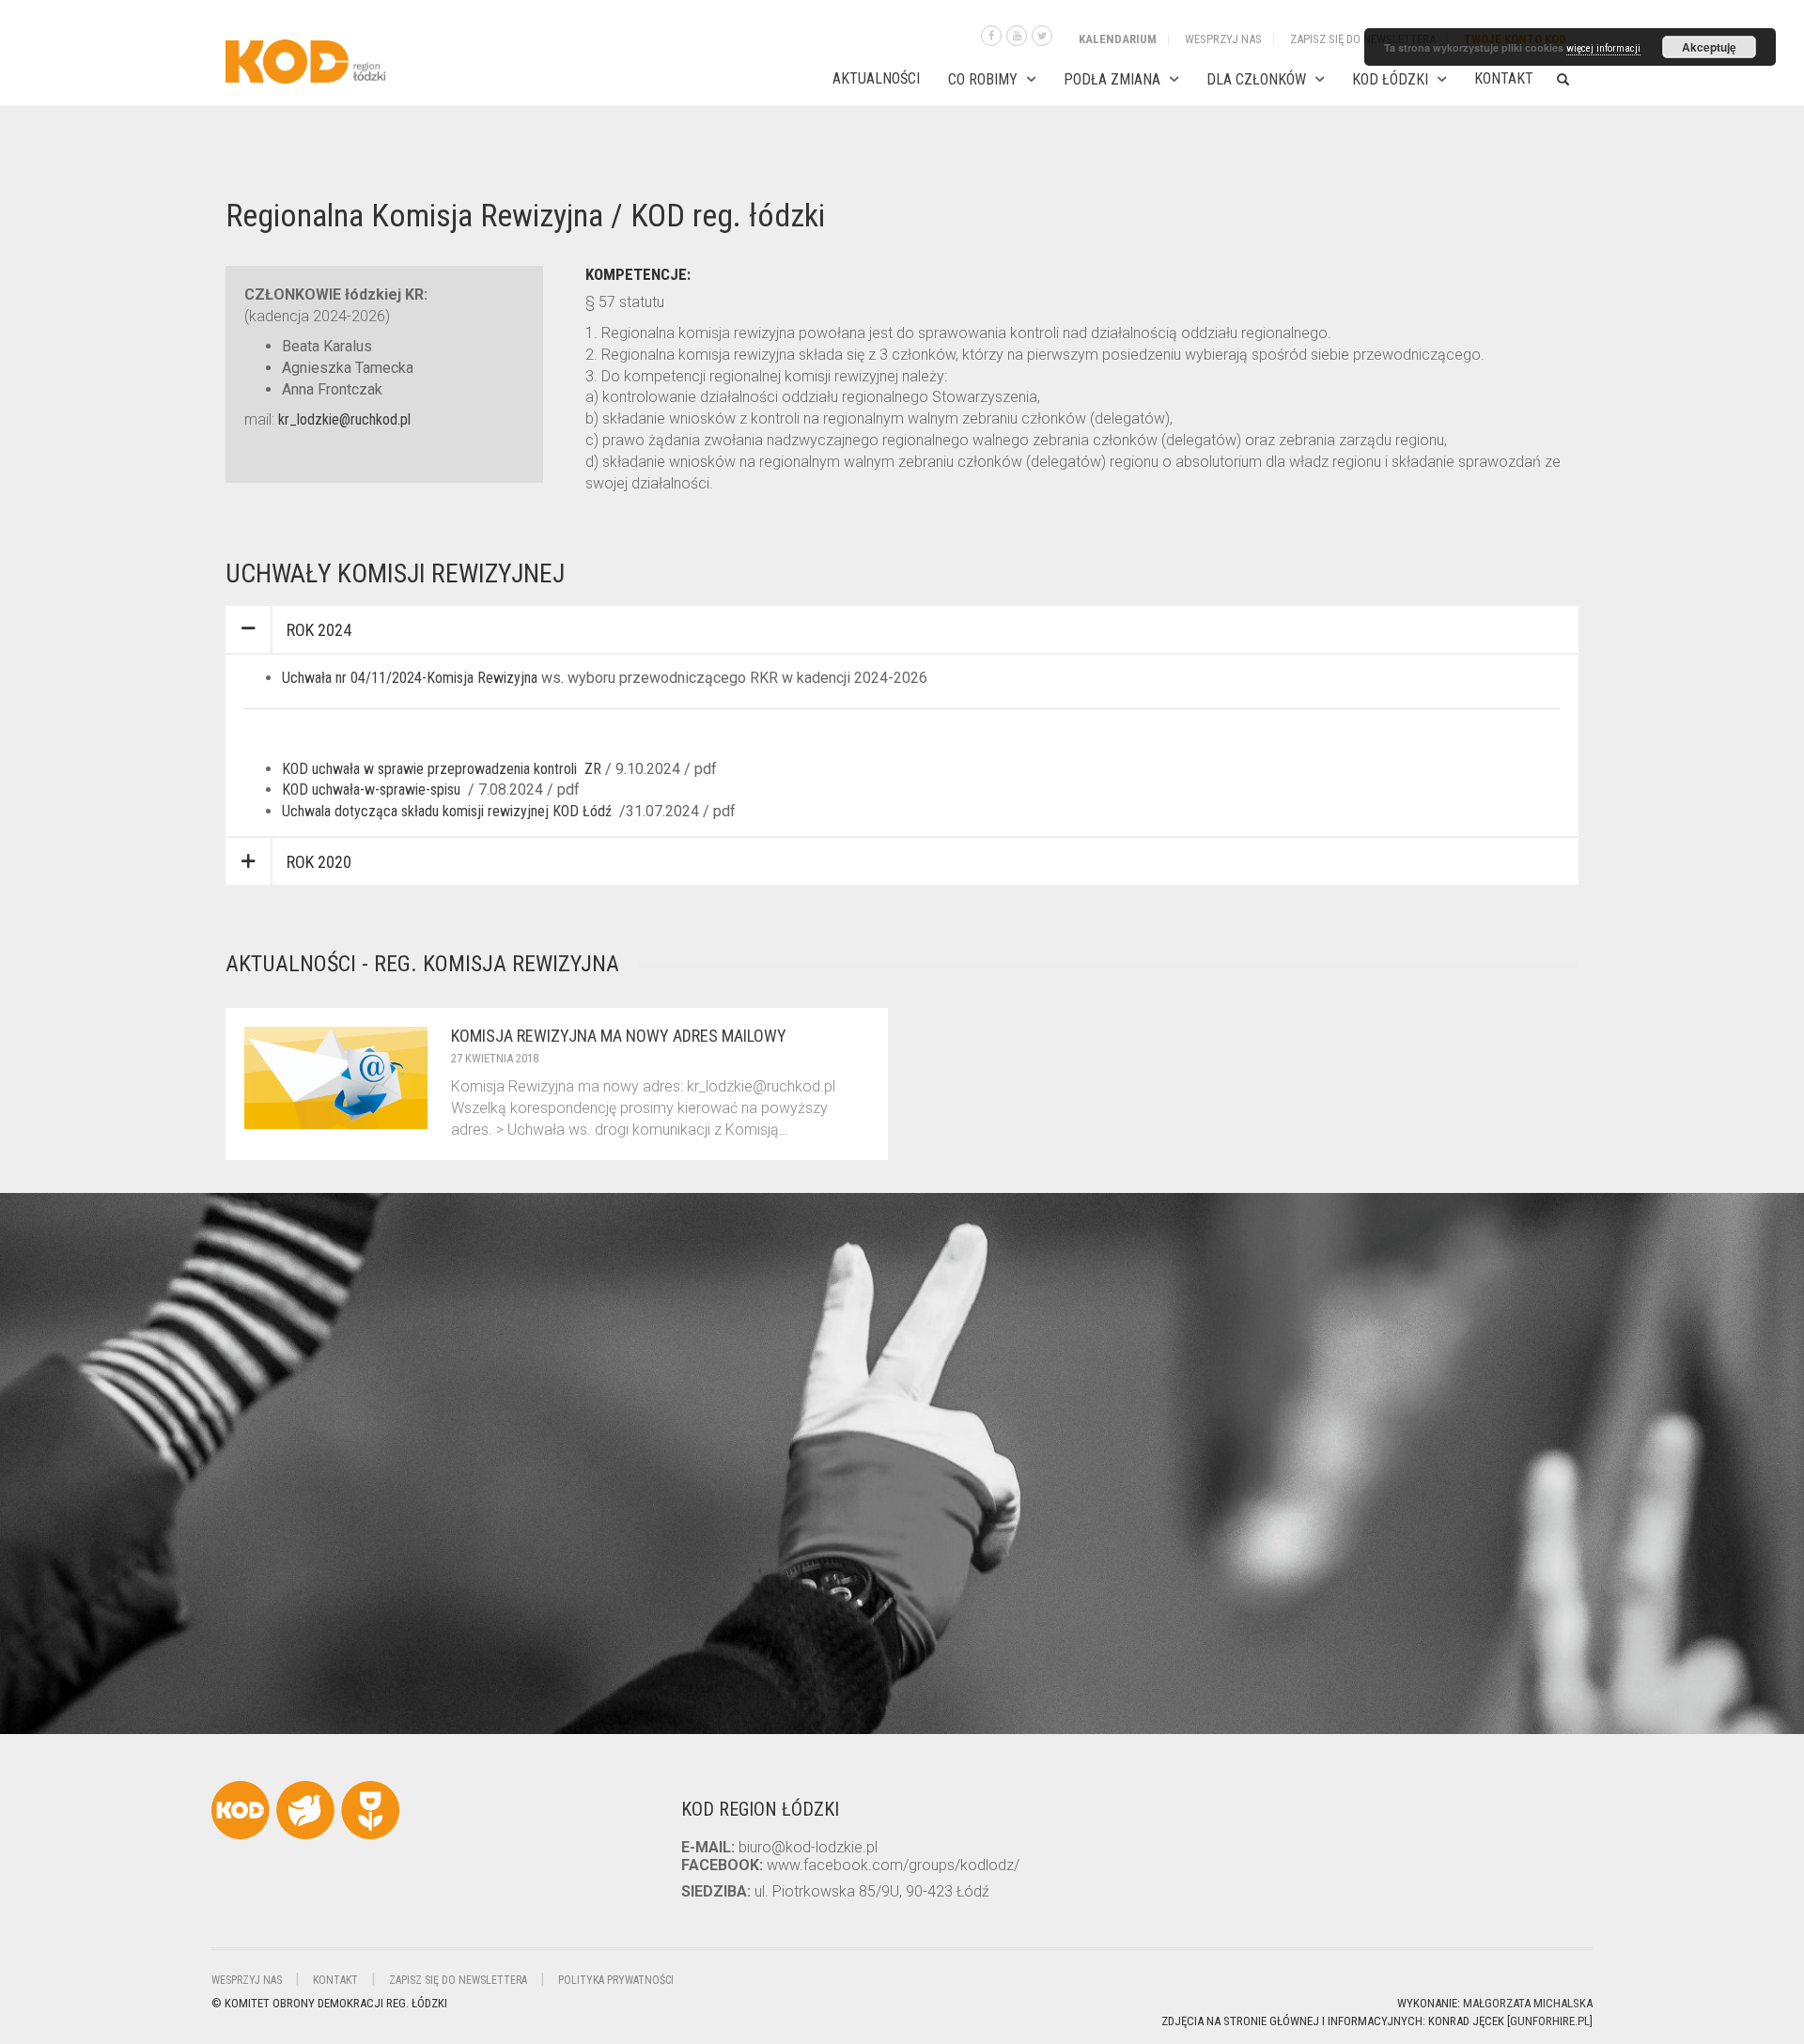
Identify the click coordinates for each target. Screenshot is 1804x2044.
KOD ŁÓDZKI (1390, 79)
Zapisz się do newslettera (1363, 39)
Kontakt (1504, 78)
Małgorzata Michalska (1528, 2003)
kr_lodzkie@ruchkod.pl (344, 419)
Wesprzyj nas (1223, 39)
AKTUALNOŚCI (876, 78)
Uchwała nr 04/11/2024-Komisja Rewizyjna (410, 678)
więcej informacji (1603, 48)
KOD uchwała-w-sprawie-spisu (371, 790)
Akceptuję (1709, 47)
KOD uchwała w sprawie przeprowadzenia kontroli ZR (443, 769)
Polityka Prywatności (616, 1980)
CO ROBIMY (983, 79)
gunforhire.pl (1550, 2021)
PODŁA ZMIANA (1112, 79)
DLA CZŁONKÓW (1256, 79)
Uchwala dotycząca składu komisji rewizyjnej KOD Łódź (447, 811)
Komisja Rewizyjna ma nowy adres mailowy (619, 1036)
